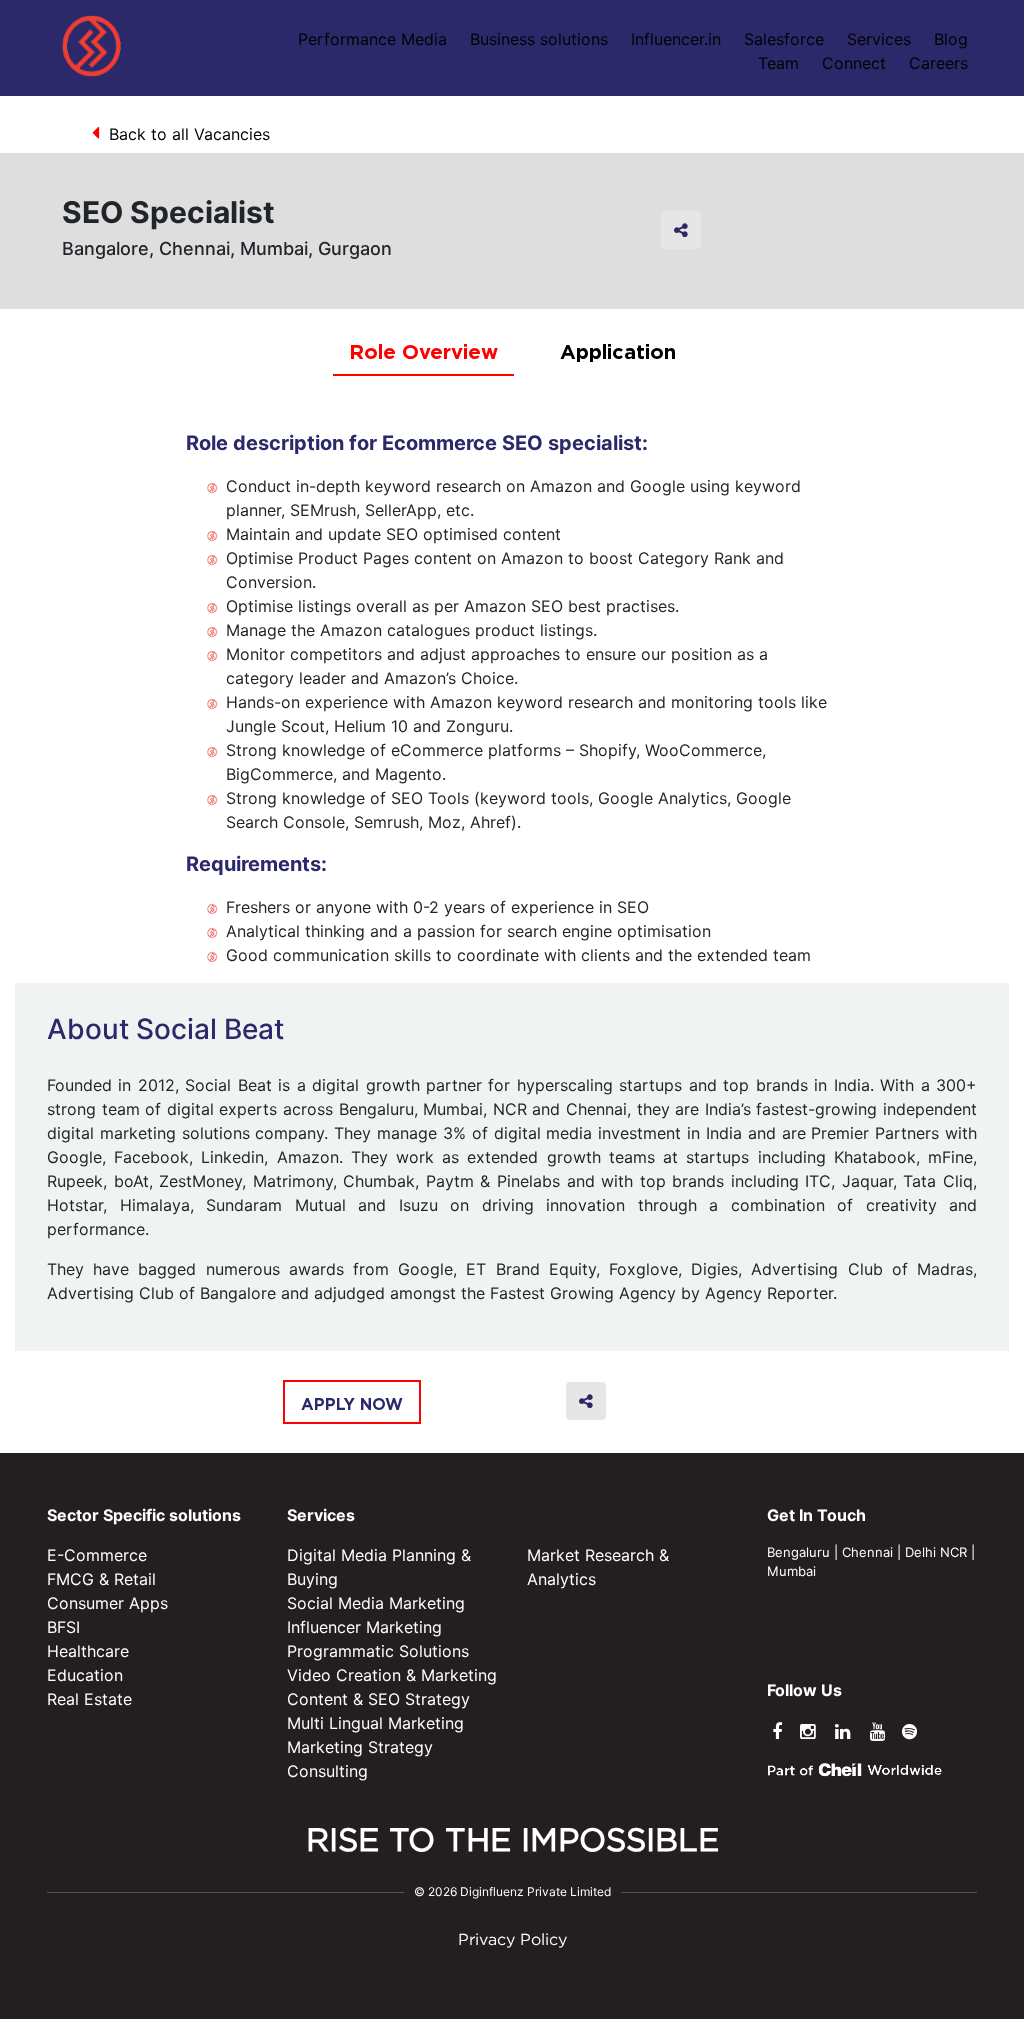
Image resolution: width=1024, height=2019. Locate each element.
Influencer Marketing (364, 1627)
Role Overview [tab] (423, 351)
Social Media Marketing (376, 1603)
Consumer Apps (107, 1603)
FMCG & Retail (101, 1579)
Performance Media (372, 39)
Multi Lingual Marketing (375, 1723)
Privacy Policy (512, 1940)
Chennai (867, 1552)
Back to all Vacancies (189, 134)
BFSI (63, 1627)
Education (85, 1675)
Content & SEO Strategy (378, 1699)
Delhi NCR (936, 1552)
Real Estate (89, 1699)
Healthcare (88, 1651)
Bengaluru (798, 1552)
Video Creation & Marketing (392, 1675)
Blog (951, 39)
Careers (938, 63)
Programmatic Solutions (378, 1651)
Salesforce (784, 39)
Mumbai (791, 1571)
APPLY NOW (352, 1404)
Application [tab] (618, 351)
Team (778, 63)
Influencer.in (676, 39)
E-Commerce (97, 1555)
